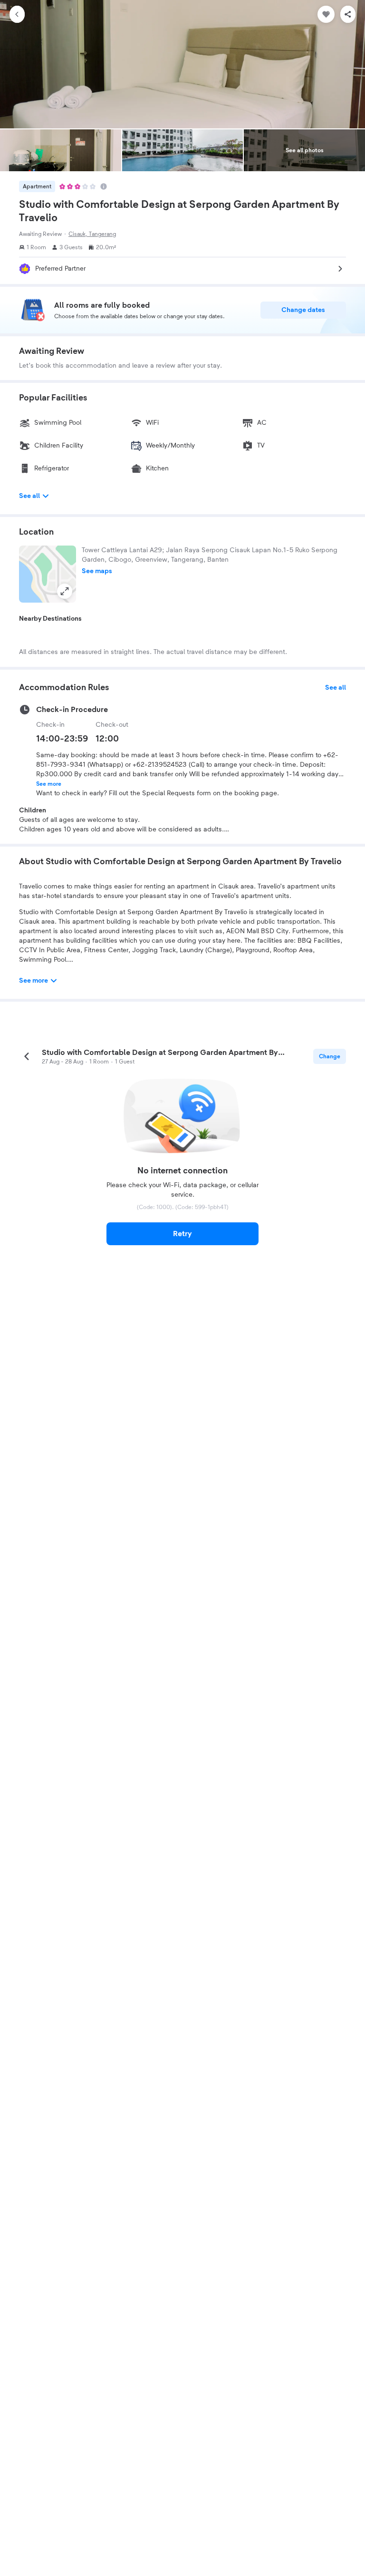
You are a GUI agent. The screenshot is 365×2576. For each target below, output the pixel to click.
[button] (48, 574)
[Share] (348, 14)
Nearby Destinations (50, 619)
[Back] (17, 14)
